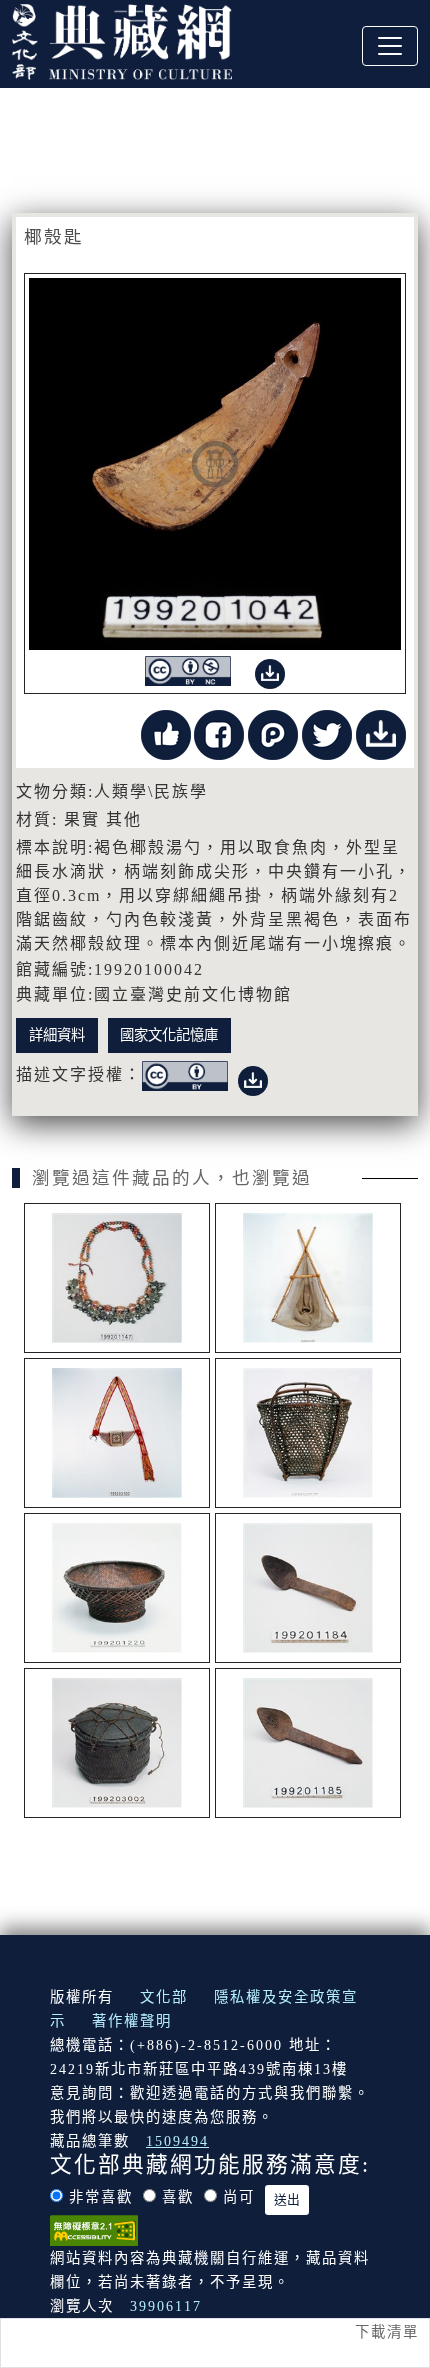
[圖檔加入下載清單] (270, 669)
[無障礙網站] (94, 2228)
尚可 (239, 2197)
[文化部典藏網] (122, 39)
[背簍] (308, 1433)
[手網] (308, 1278)
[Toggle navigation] (390, 46)
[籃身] (117, 1743)
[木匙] (308, 1588)
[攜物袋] (117, 1433)
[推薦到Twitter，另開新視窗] (327, 732)
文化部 (164, 1997)
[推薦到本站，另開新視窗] (166, 732)
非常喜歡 (101, 2197)
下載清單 (387, 2332)
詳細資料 (57, 1035)
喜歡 (178, 2197)
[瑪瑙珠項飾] (117, 1278)
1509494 (177, 2141)
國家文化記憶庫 (169, 1035)
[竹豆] (117, 1588)
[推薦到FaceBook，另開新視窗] (219, 732)
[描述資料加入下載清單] (253, 1076)
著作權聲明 (132, 2021)
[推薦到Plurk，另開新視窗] (273, 732)
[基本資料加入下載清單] (381, 732)
